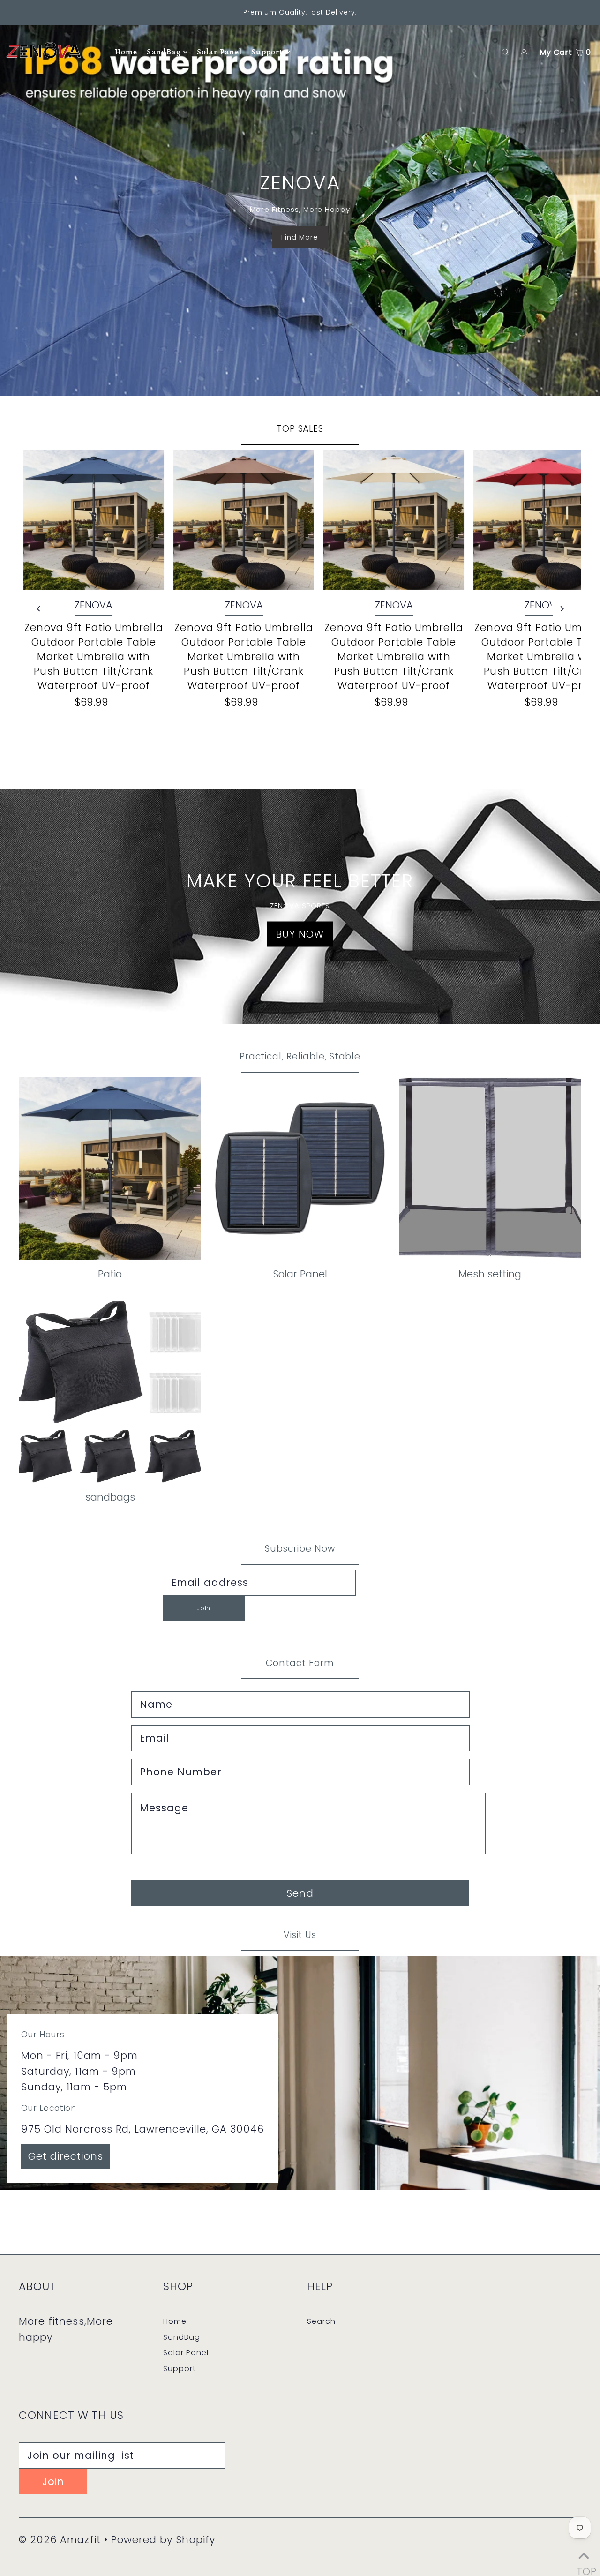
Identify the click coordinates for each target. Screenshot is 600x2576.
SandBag (182, 2337)
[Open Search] (505, 52)
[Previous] (39, 609)
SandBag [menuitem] (163, 52)
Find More (300, 237)
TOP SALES (300, 429)
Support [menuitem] (267, 52)
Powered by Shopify (163, 2540)
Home (175, 2321)
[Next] (561, 609)
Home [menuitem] (126, 52)
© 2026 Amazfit (60, 2540)
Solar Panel (300, 1274)
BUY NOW (300, 934)
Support (180, 2369)
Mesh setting (490, 1274)
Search (321, 2321)
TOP (584, 2566)
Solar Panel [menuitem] (219, 52)
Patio (110, 1274)
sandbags (110, 1497)
